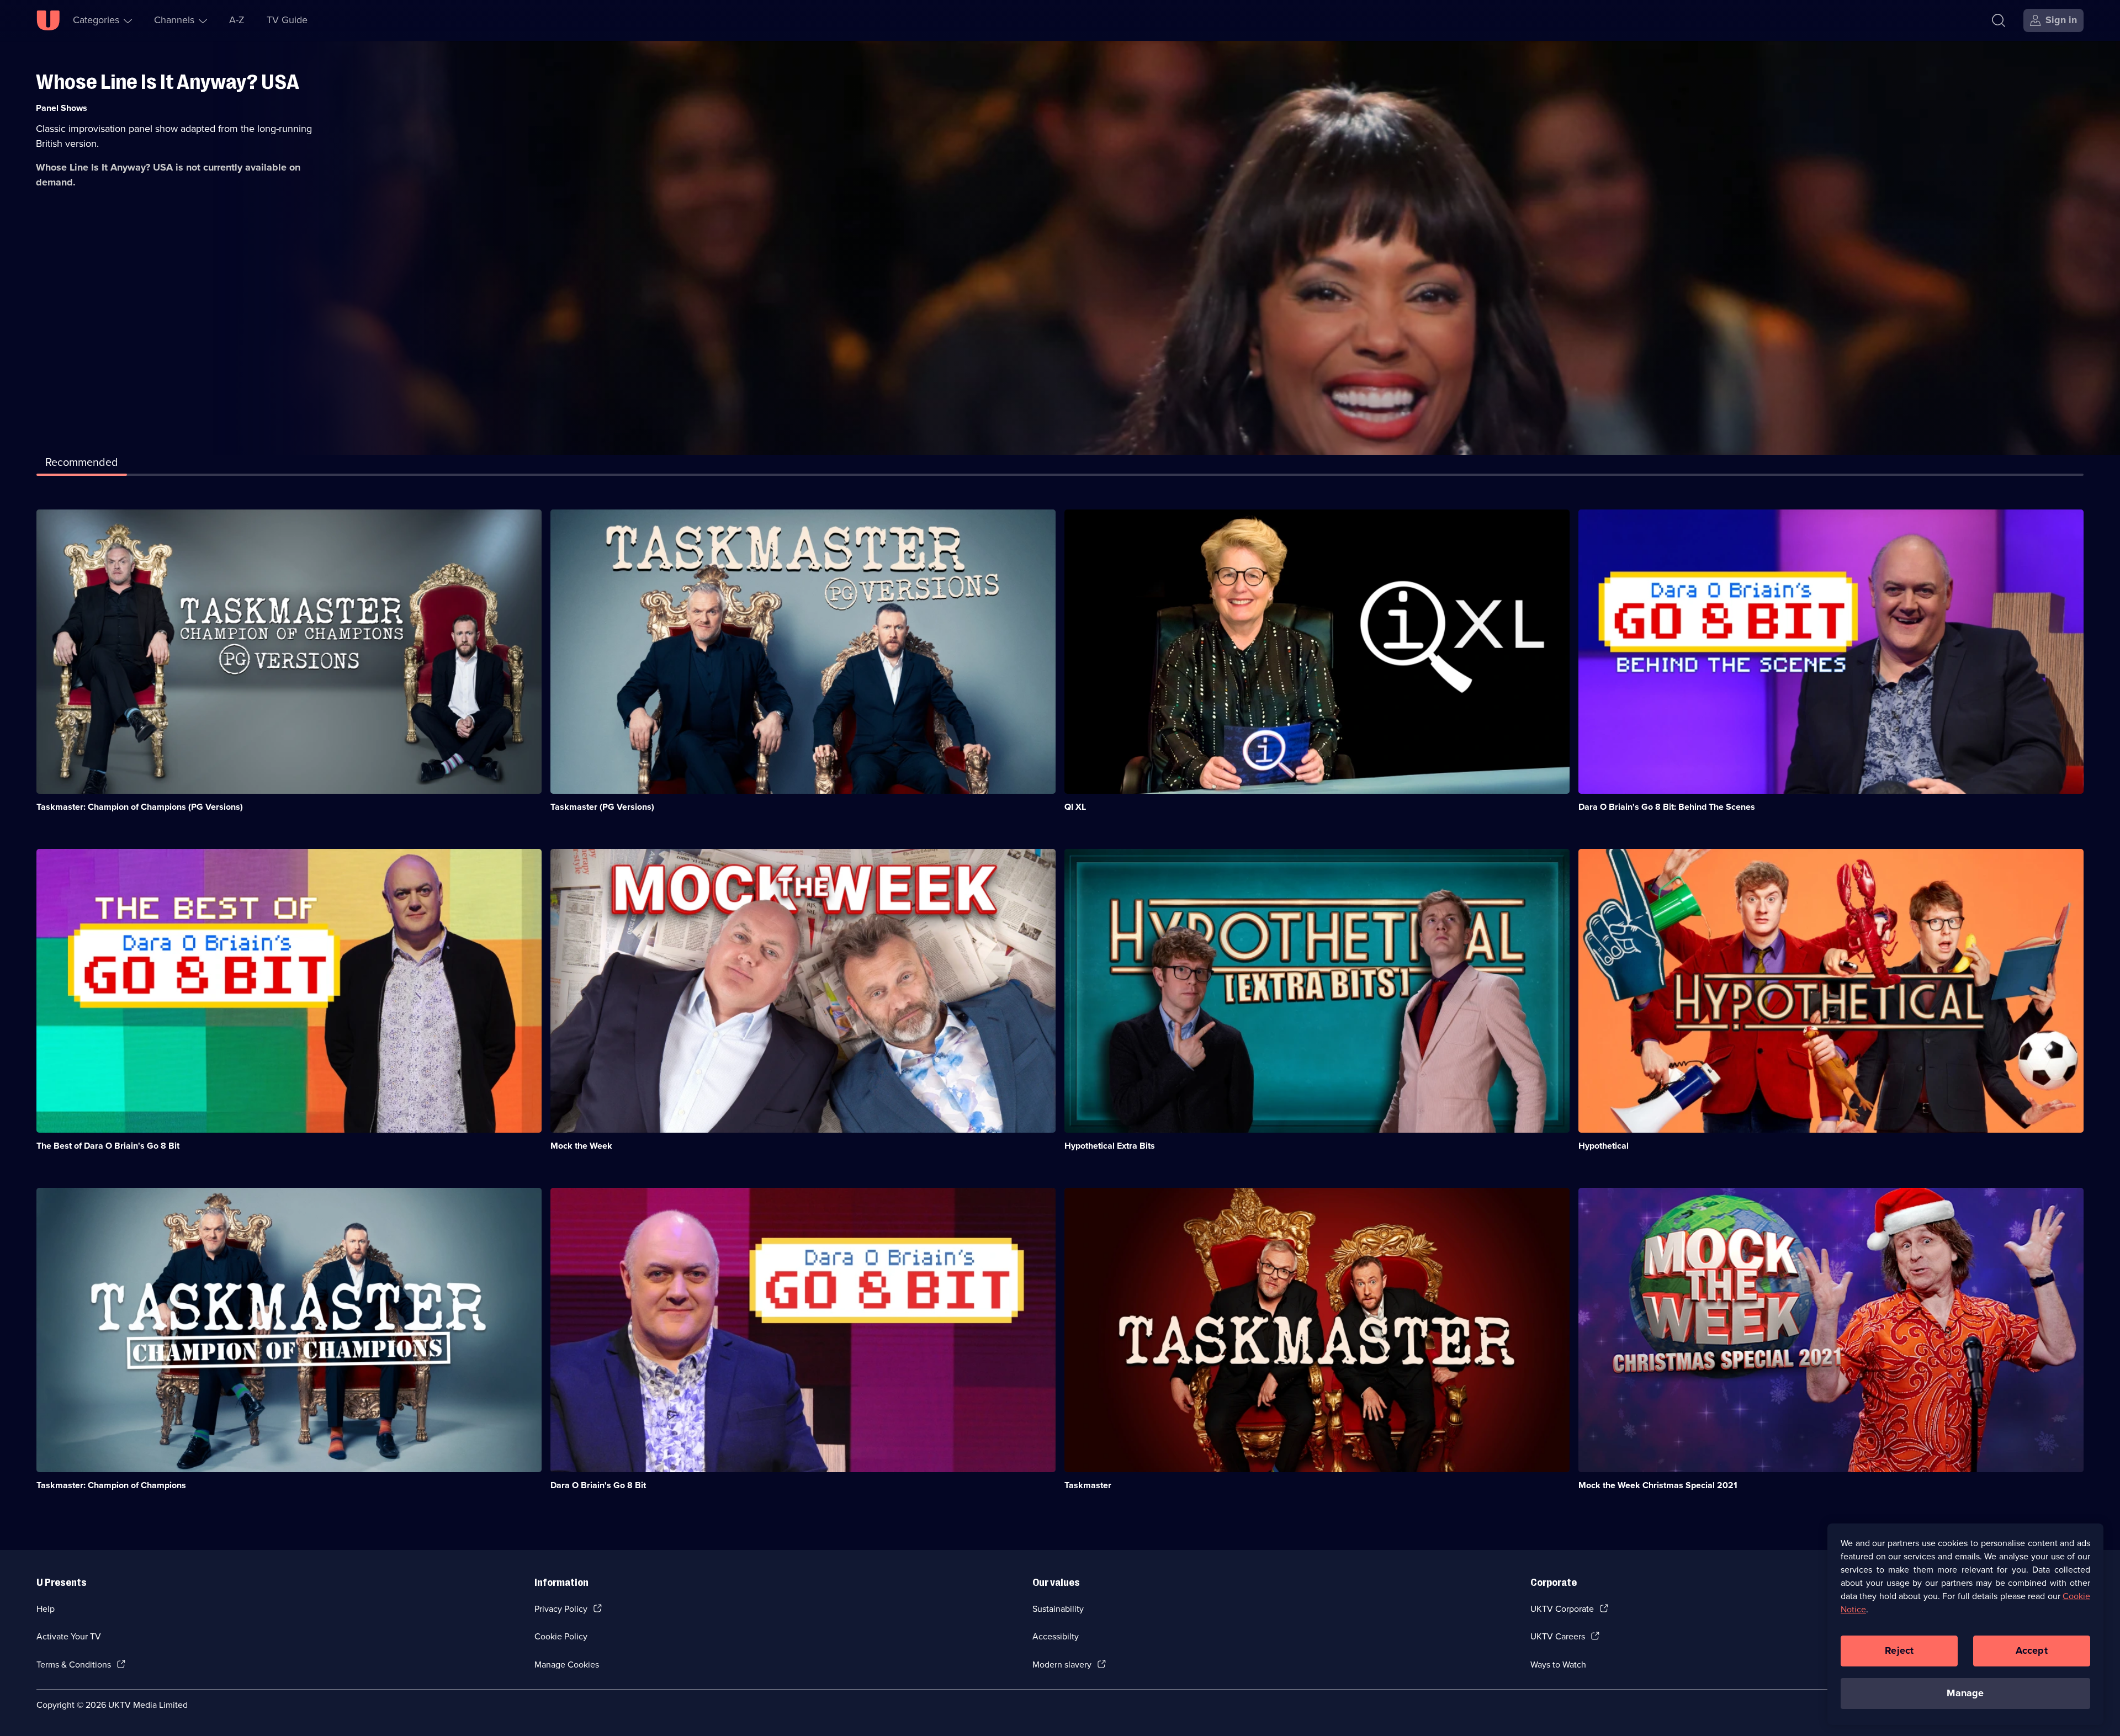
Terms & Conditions (74, 1665)
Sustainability (1058, 1609)
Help (46, 1609)
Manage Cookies (567, 1665)
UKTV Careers (1558, 1636)
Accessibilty (1056, 1636)
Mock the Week (581, 1146)
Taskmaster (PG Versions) (602, 807)
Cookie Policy (561, 1636)
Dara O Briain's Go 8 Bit (598, 1485)
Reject (1899, 1650)
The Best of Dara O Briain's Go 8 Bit (108, 1146)
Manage (1965, 1693)
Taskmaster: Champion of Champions (111, 1485)
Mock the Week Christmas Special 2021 (1658, 1485)
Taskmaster (1088, 1485)
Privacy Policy (561, 1609)
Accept (2032, 1650)
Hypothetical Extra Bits (1110, 1146)
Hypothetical (1604, 1146)
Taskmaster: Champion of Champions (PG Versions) (140, 807)
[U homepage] (48, 20)
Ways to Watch (1558, 1665)
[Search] (1999, 20)
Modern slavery (1062, 1665)
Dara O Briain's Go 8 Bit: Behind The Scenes (1667, 807)
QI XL (1075, 807)
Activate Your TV (69, 1636)
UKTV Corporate (1562, 1609)
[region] (1965, 1624)
